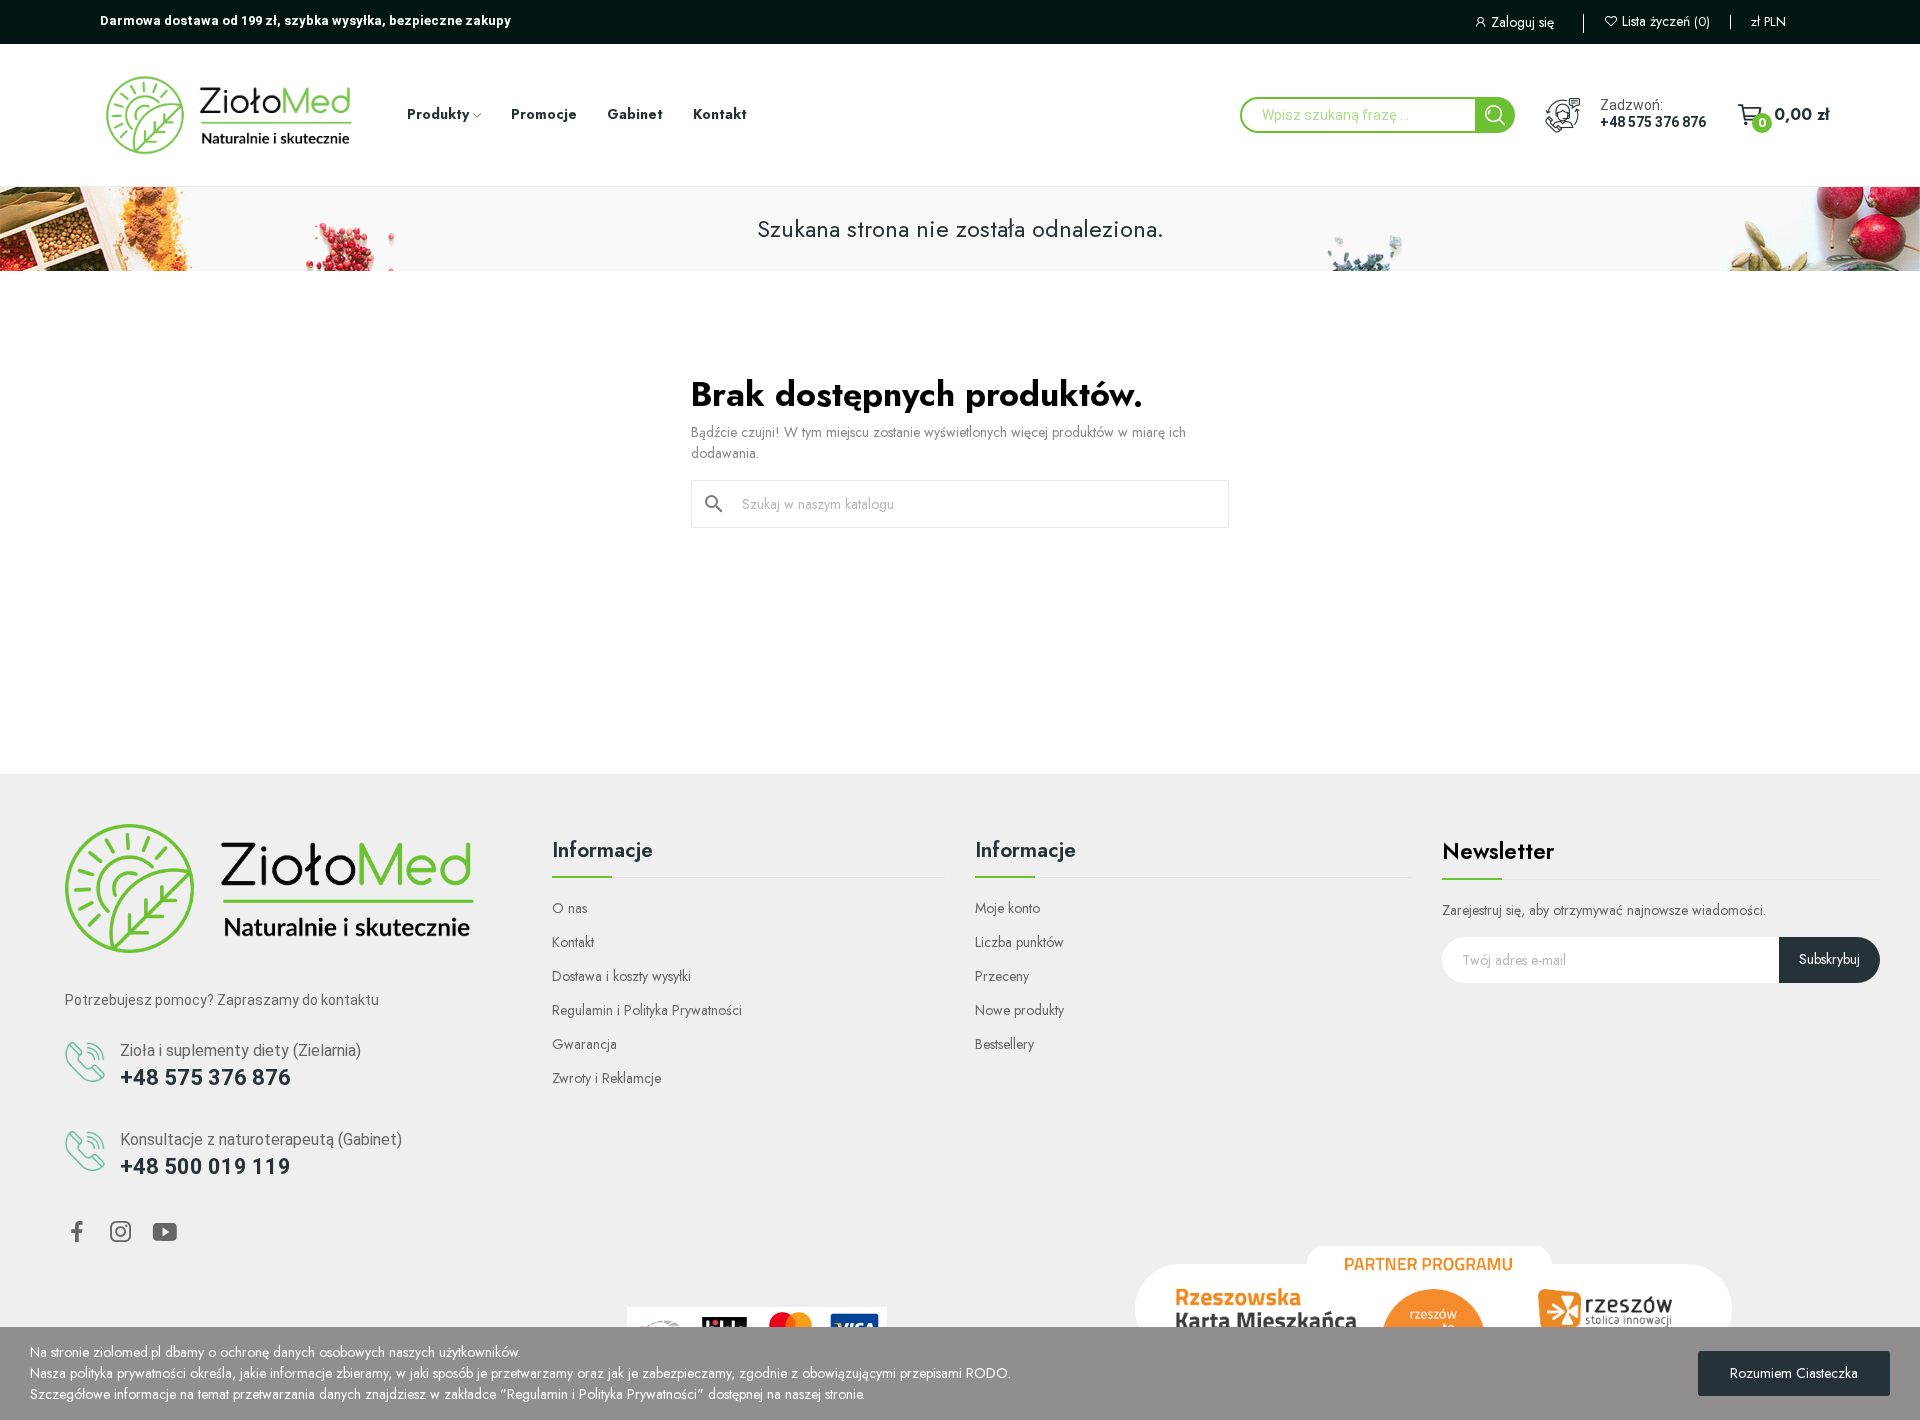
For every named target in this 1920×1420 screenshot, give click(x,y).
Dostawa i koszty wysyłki (621, 976)
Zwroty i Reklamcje (606, 1078)
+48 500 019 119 (205, 1166)
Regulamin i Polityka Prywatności (647, 1010)
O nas (569, 908)
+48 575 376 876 (1653, 122)
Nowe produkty (1019, 1010)
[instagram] (121, 1233)
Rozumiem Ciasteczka (1794, 1373)
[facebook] (77, 1233)
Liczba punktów (1019, 942)
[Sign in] (1528, 24)
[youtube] (165, 1233)
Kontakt (573, 942)
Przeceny (1002, 976)
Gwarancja (584, 1044)
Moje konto (1007, 908)
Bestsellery (1004, 1044)
